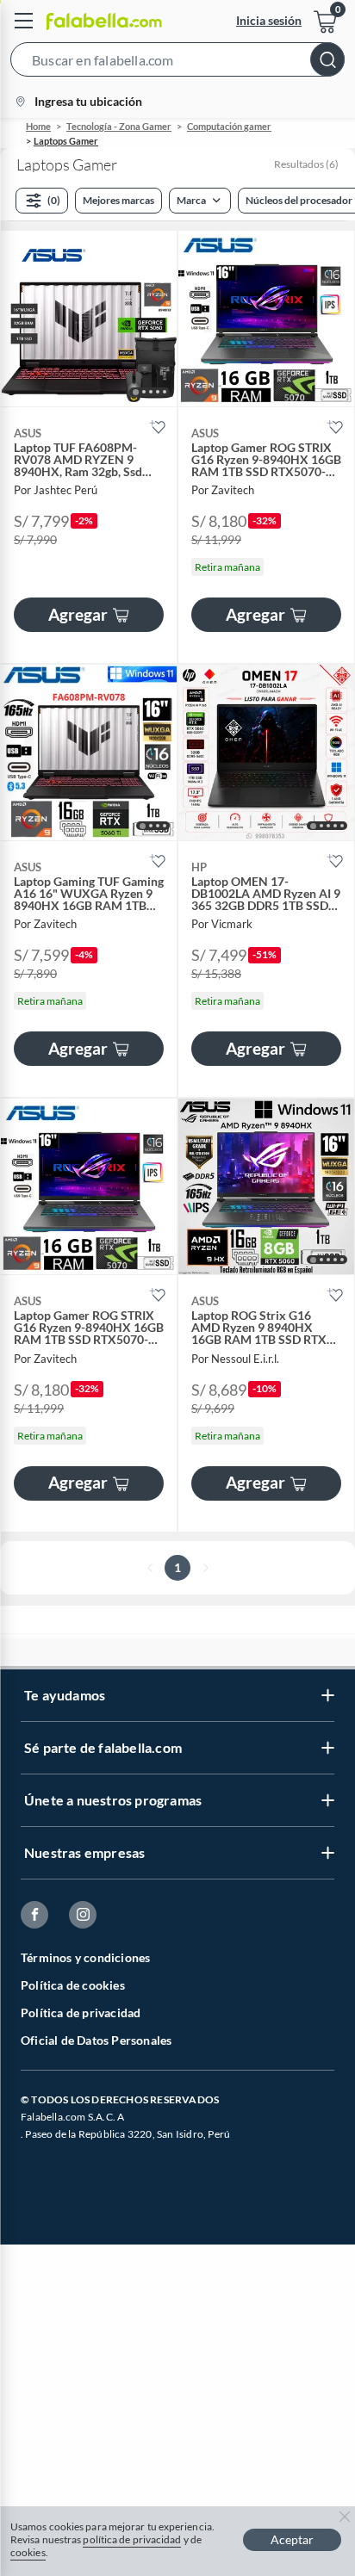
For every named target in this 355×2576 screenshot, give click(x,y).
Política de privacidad (81, 2012)
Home (38, 126)
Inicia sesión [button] (269, 20)
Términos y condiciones (85, 1957)
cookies (28, 2552)
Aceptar (292, 2539)
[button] (177, 63)
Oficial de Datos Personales (96, 2040)
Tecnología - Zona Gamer (119, 126)
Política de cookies (73, 1985)
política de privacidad (132, 2539)
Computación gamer (229, 126)
